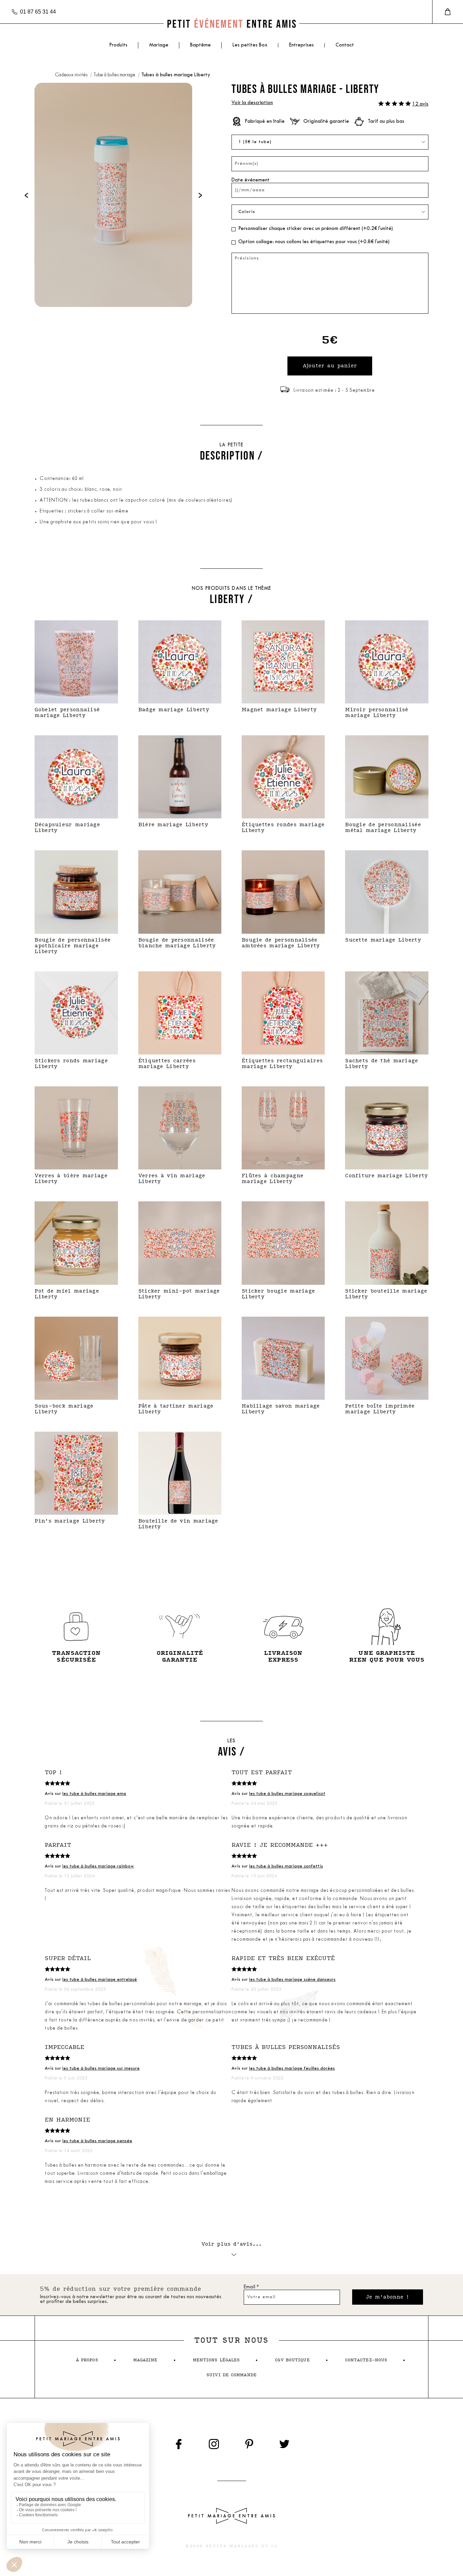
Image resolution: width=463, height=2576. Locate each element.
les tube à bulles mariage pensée (97, 2141)
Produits (118, 45)
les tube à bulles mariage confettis (286, 1866)
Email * (251, 2287)
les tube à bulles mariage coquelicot (287, 1794)
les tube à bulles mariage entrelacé (100, 1980)
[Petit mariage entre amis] (231, 24)
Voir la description (252, 103)
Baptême (200, 45)
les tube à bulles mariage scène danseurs (292, 1980)
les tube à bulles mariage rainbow (98, 1866)
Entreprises (301, 45)
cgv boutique (292, 2360)
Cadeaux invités (72, 75)
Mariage (159, 45)
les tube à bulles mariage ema (94, 1794)
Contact (345, 45)
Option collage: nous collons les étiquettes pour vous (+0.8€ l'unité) (314, 242)
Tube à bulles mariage (115, 75)
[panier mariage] (448, 12)
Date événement (250, 180)
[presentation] (26, 195)
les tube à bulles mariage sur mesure (101, 2068)
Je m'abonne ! (388, 2297)
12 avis (420, 104)
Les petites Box (250, 45)
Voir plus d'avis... (232, 2244)
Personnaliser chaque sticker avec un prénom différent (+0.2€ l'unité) (316, 229)
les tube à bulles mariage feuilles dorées (292, 2068)
